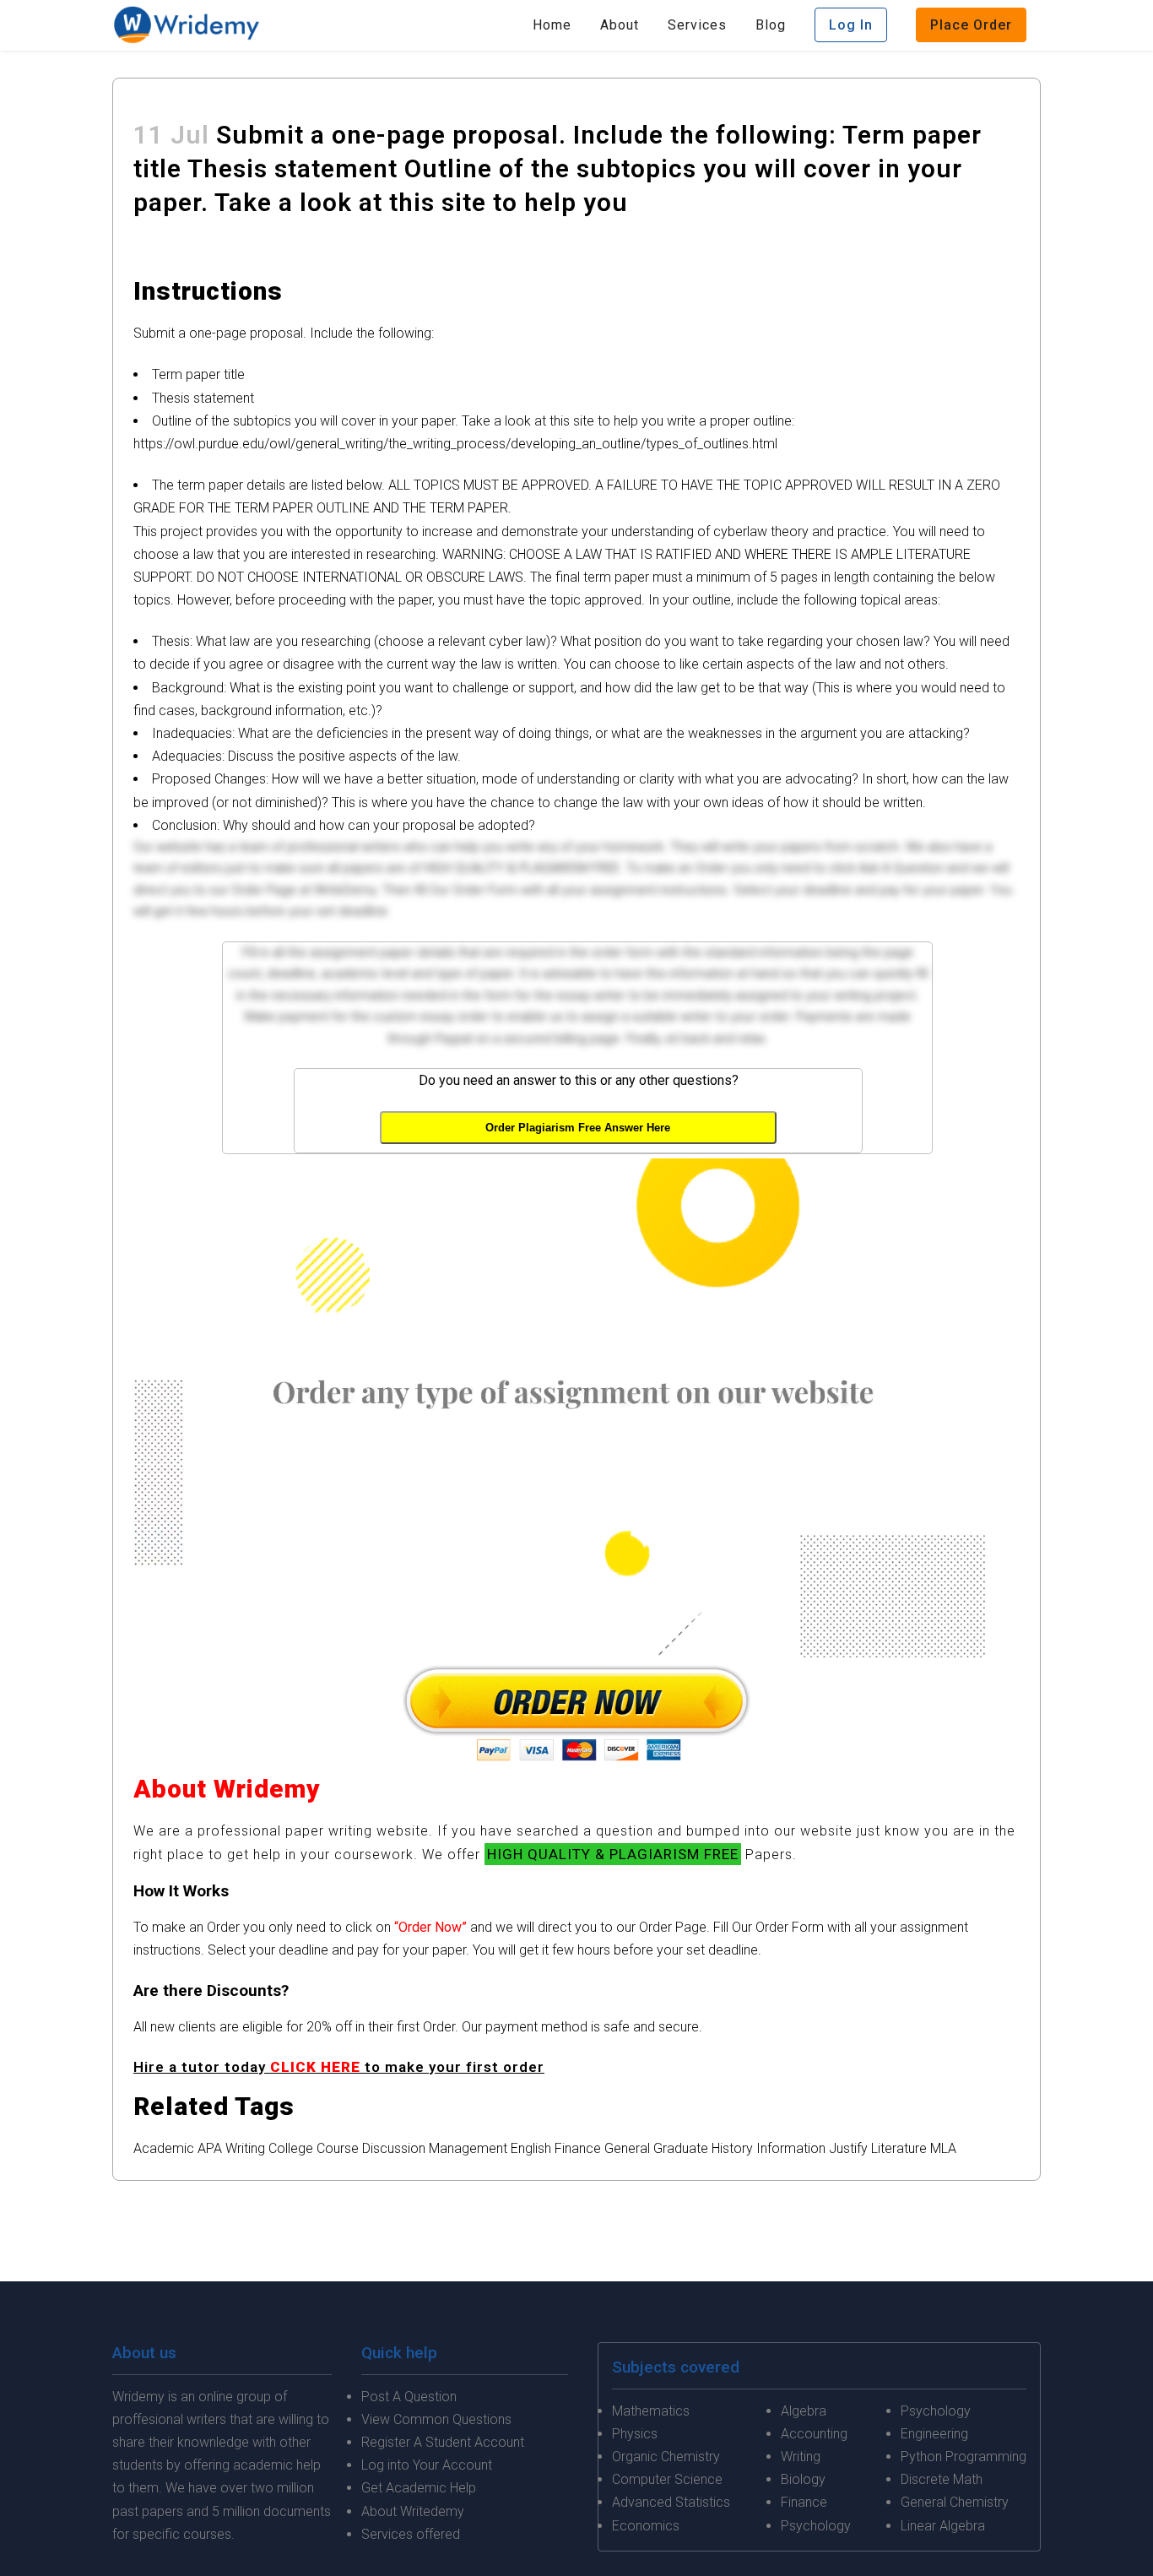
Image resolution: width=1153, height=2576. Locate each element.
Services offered (411, 2534)
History (732, 2148)
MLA (943, 2148)
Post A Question (409, 2397)
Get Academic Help (419, 2488)
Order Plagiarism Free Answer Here (578, 1128)
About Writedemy (413, 2511)
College (291, 2148)
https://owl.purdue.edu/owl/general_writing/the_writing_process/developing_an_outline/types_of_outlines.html (455, 444)
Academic (164, 2148)
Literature (899, 2148)
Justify (848, 2148)
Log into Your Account (427, 2465)
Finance (578, 2148)
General (627, 2148)
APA (210, 2148)
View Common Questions (436, 2419)
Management (468, 2148)
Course (338, 2148)
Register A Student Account (443, 2442)
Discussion (394, 2148)
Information (791, 2148)
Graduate (681, 2148)
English (531, 2148)
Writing (245, 2148)
